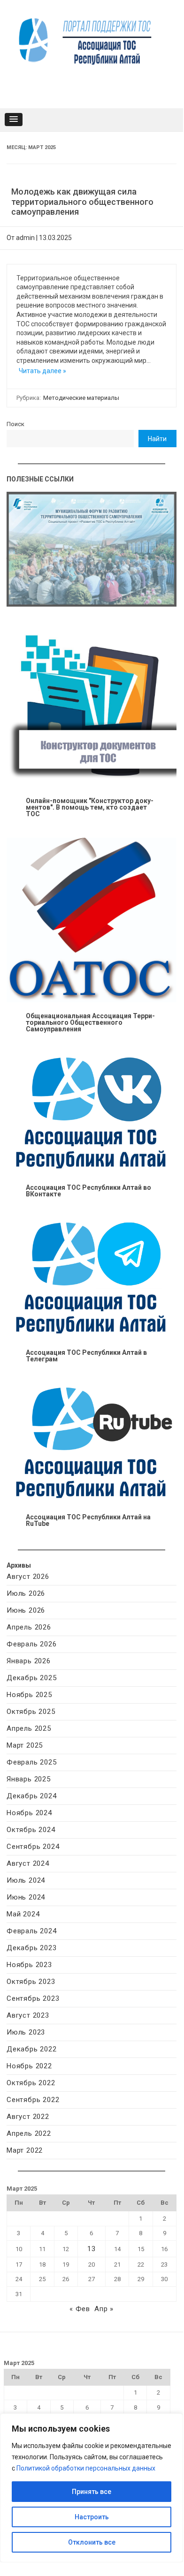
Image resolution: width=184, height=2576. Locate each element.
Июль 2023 (26, 2032)
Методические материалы (81, 398)
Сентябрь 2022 (33, 2100)
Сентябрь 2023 (33, 1998)
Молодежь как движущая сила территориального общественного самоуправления (82, 202)
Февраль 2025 (32, 1762)
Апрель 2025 (29, 1728)
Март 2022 (25, 2150)
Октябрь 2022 (31, 2083)
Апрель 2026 (29, 1627)
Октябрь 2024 (31, 1830)
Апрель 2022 (29, 2133)
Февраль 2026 (32, 1644)
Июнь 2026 (26, 1610)
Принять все (92, 2492)
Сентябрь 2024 (33, 1847)
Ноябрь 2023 (29, 1965)
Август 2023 (28, 2015)
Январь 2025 (29, 1779)
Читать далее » (42, 371)
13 (92, 2249)
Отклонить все (92, 2542)
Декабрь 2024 (32, 1796)
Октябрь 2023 (31, 1982)
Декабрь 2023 (32, 1948)
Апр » (104, 2309)
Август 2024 (28, 1863)
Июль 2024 (26, 1880)
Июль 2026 (26, 1593)
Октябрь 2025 (31, 1712)
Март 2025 (25, 1745)
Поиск (15, 424)
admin (25, 238)
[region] (92, 2488)
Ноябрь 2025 (29, 1695)
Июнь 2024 (26, 1897)
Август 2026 (28, 1577)
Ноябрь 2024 (29, 1813)
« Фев (80, 2309)
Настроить (92, 2517)
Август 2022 (28, 2117)
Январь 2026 (29, 1661)
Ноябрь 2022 (29, 2066)
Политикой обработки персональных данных (86, 2468)
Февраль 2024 (32, 1931)
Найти (157, 439)
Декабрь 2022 (32, 2049)
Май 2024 (23, 1914)
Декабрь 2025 (32, 1678)
